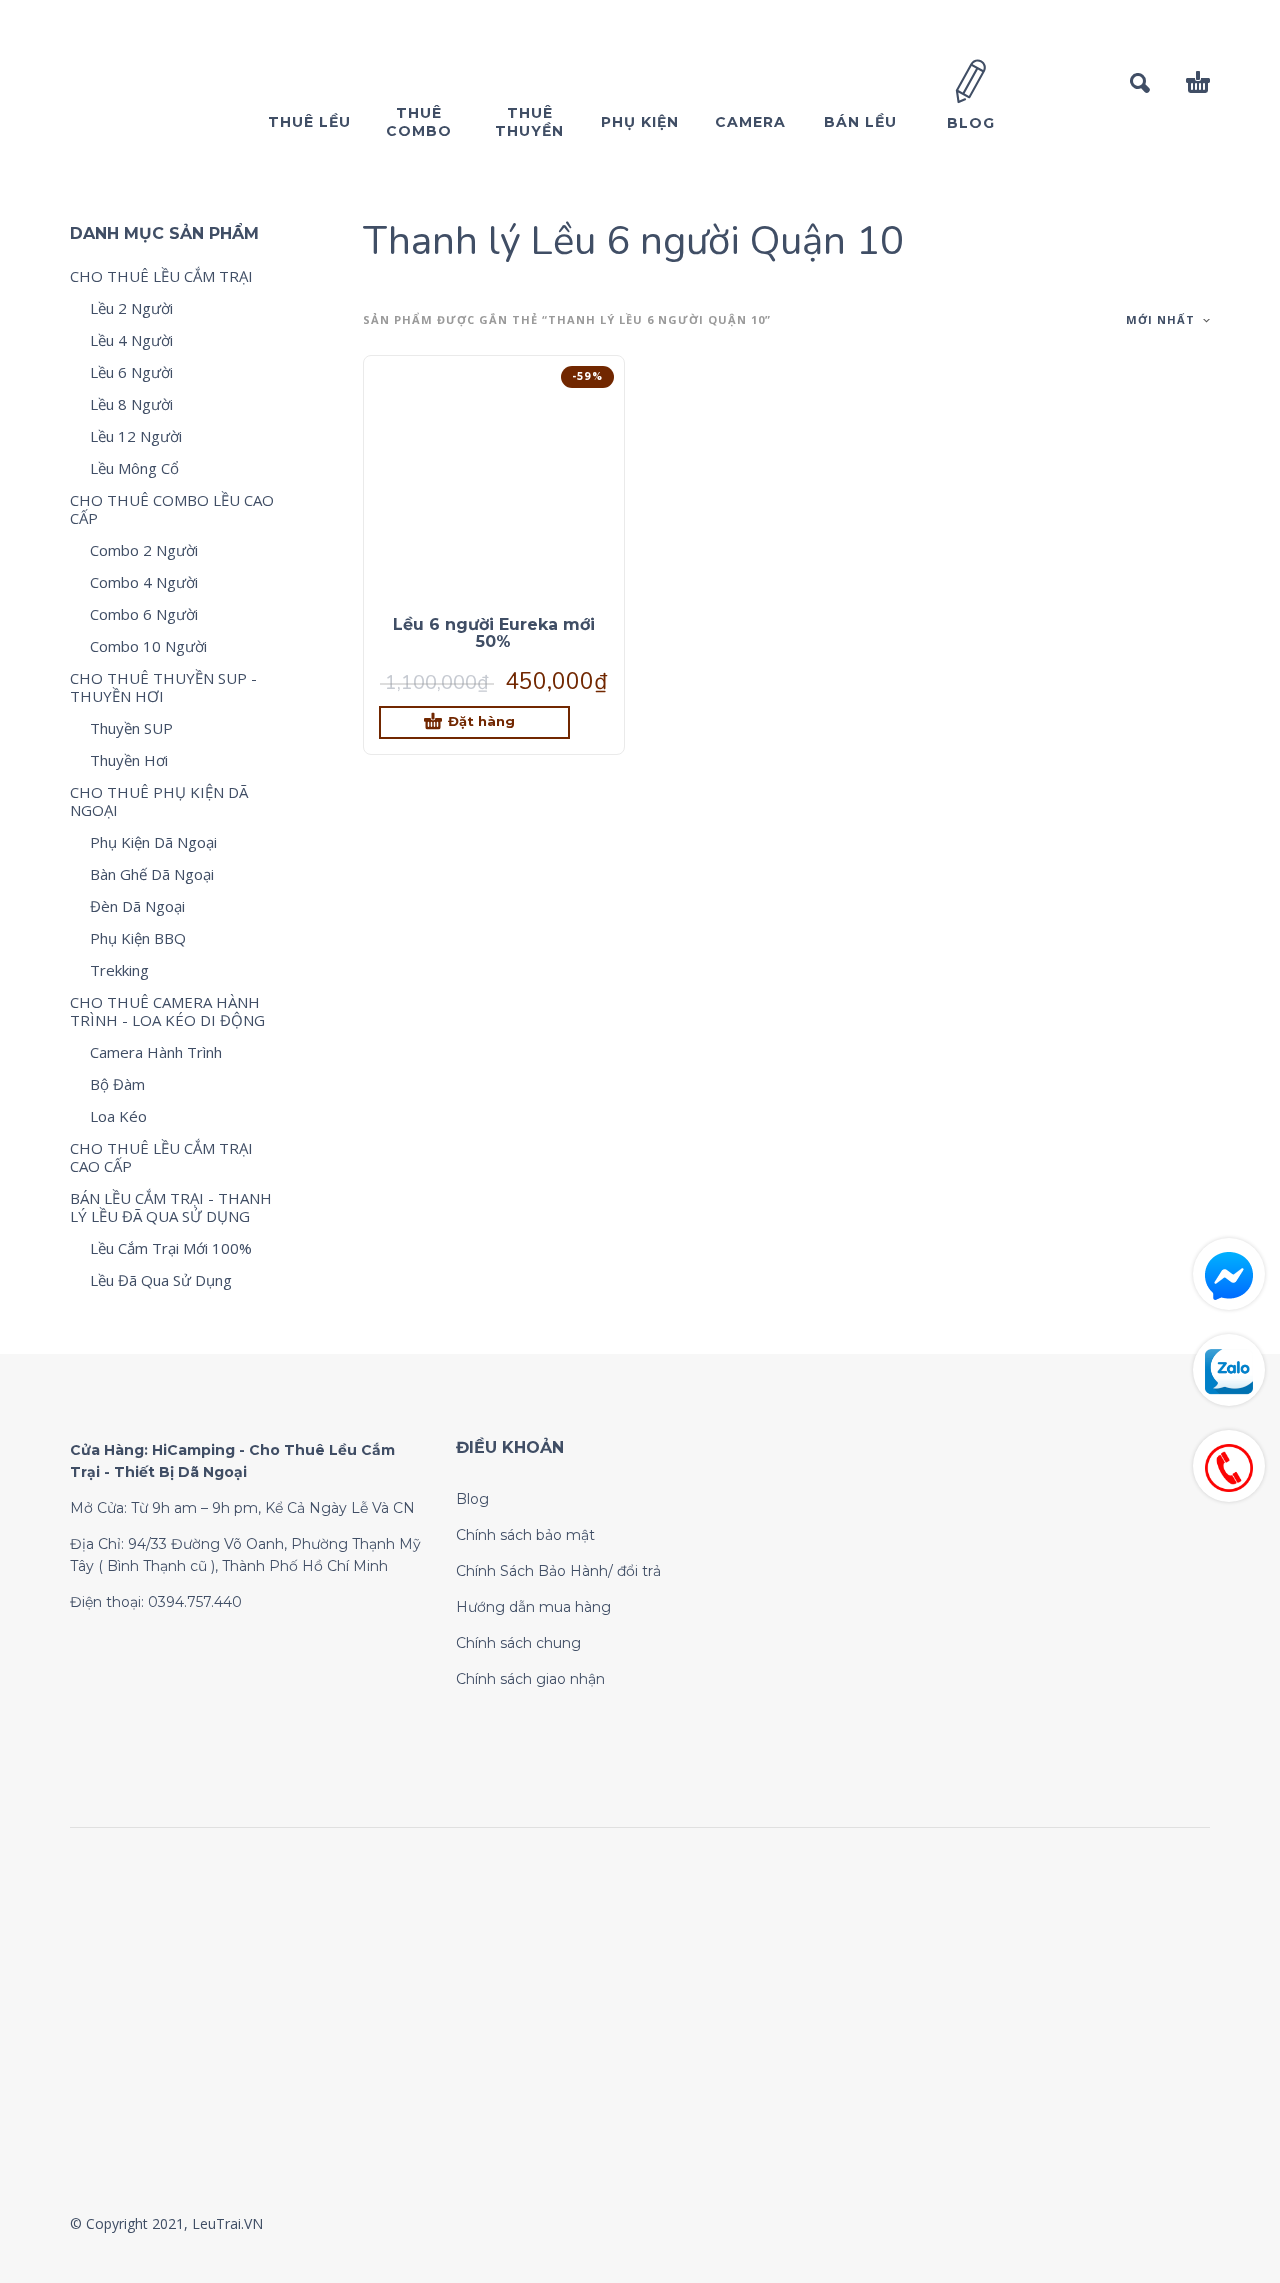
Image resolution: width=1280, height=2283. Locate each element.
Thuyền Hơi (129, 760)
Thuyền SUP (131, 728)
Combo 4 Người (144, 582)
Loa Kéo (118, 1116)
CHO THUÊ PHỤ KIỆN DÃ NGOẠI (159, 801)
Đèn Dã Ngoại (137, 906)
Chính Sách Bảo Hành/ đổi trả (558, 1571)
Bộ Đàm (117, 1084)
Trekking (119, 970)
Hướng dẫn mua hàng (533, 1607)
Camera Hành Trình (156, 1052)
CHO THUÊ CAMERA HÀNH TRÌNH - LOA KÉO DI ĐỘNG (167, 1011)
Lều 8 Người (131, 404)
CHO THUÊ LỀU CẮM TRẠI (161, 276)
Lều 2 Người (131, 308)
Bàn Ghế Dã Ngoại (152, 874)
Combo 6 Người (144, 614)
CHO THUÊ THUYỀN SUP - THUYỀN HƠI (163, 687)
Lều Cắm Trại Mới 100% (171, 1248)
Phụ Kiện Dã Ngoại (153, 842)
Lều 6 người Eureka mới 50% (494, 633)
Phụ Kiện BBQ (138, 938)
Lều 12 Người (136, 436)
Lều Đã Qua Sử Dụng (161, 1280)
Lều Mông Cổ (134, 468)
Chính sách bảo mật (525, 1535)
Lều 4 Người (131, 340)
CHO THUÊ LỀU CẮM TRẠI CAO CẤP (161, 1157)
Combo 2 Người (144, 550)
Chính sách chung (518, 1643)
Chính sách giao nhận (530, 1679)
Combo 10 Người (148, 646)
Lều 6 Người (131, 372)
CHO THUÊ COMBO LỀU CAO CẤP (172, 509)
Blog (472, 1499)
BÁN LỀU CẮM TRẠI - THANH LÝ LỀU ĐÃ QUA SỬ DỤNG (171, 1207)
